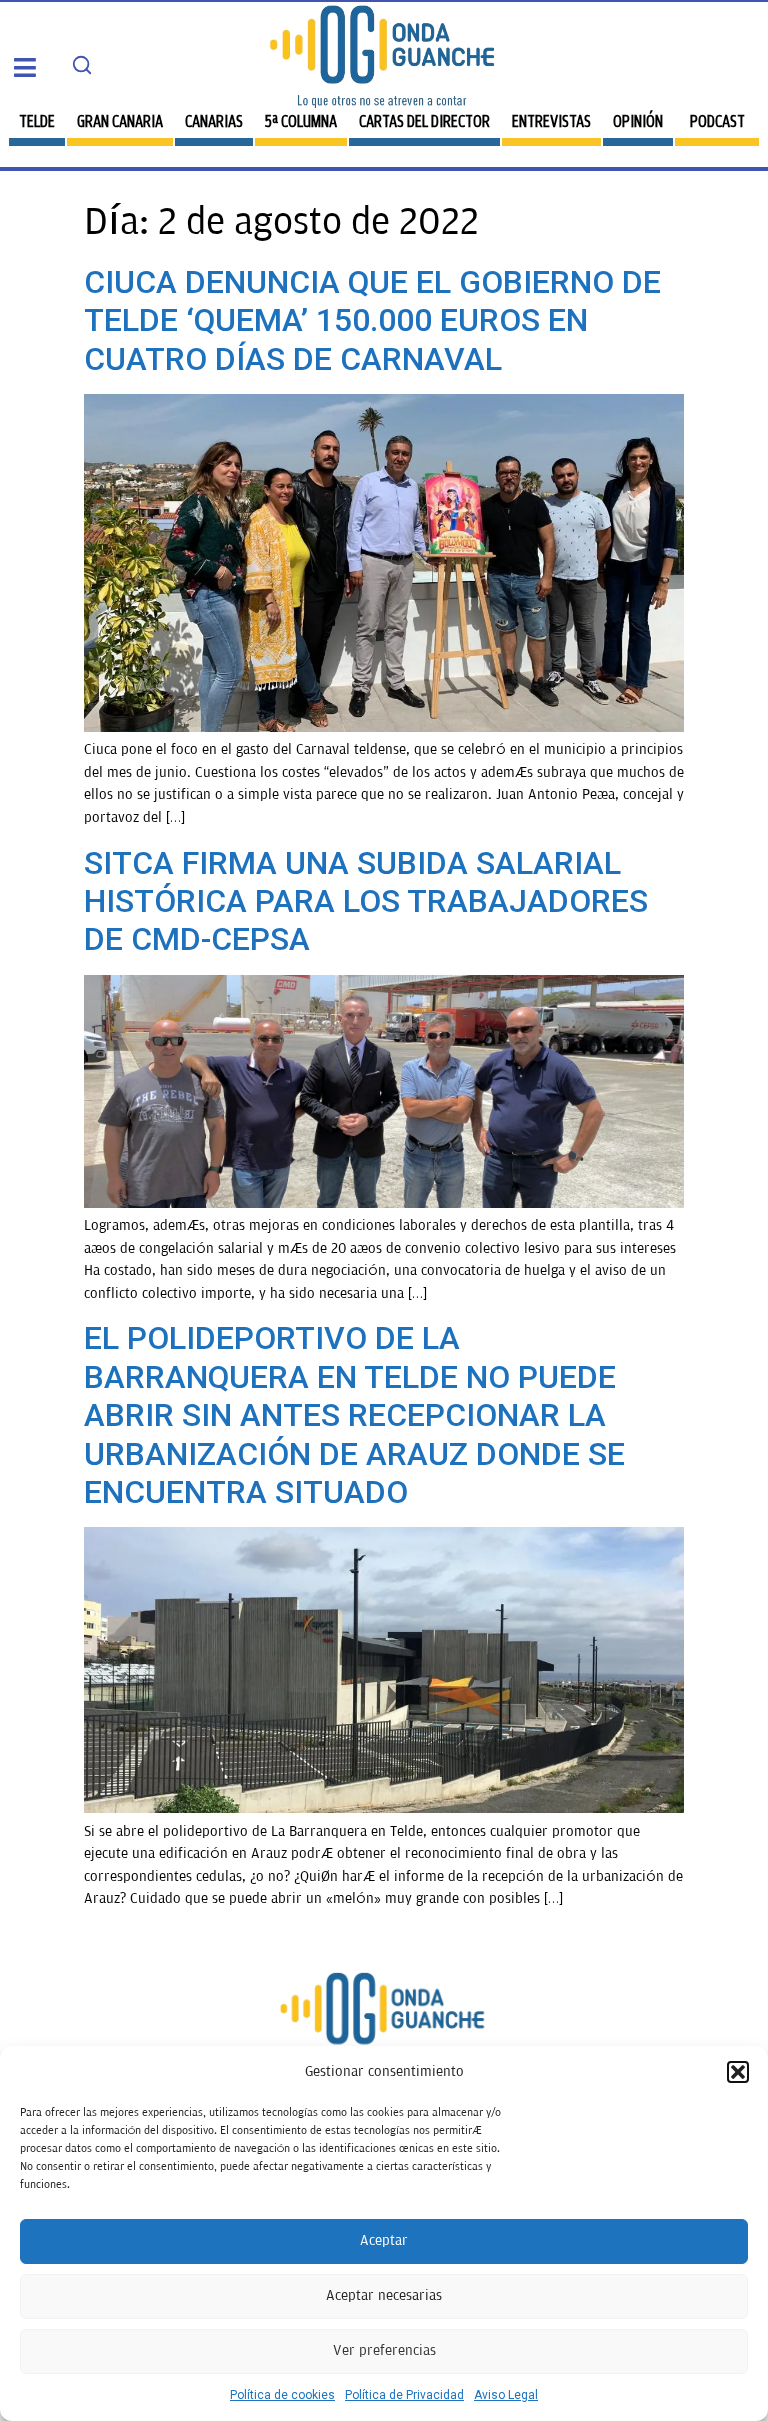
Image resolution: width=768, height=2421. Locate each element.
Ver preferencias (384, 2350)
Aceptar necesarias (384, 2295)
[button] (738, 2072)
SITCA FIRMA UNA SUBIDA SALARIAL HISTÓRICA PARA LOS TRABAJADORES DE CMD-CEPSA (366, 901)
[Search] (82, 65)
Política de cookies (282, 2395)
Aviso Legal (506, 2395)
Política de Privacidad (404, 2395)
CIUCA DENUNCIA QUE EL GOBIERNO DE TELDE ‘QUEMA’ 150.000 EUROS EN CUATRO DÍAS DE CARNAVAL (372, 320)
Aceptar (384, 2240)
